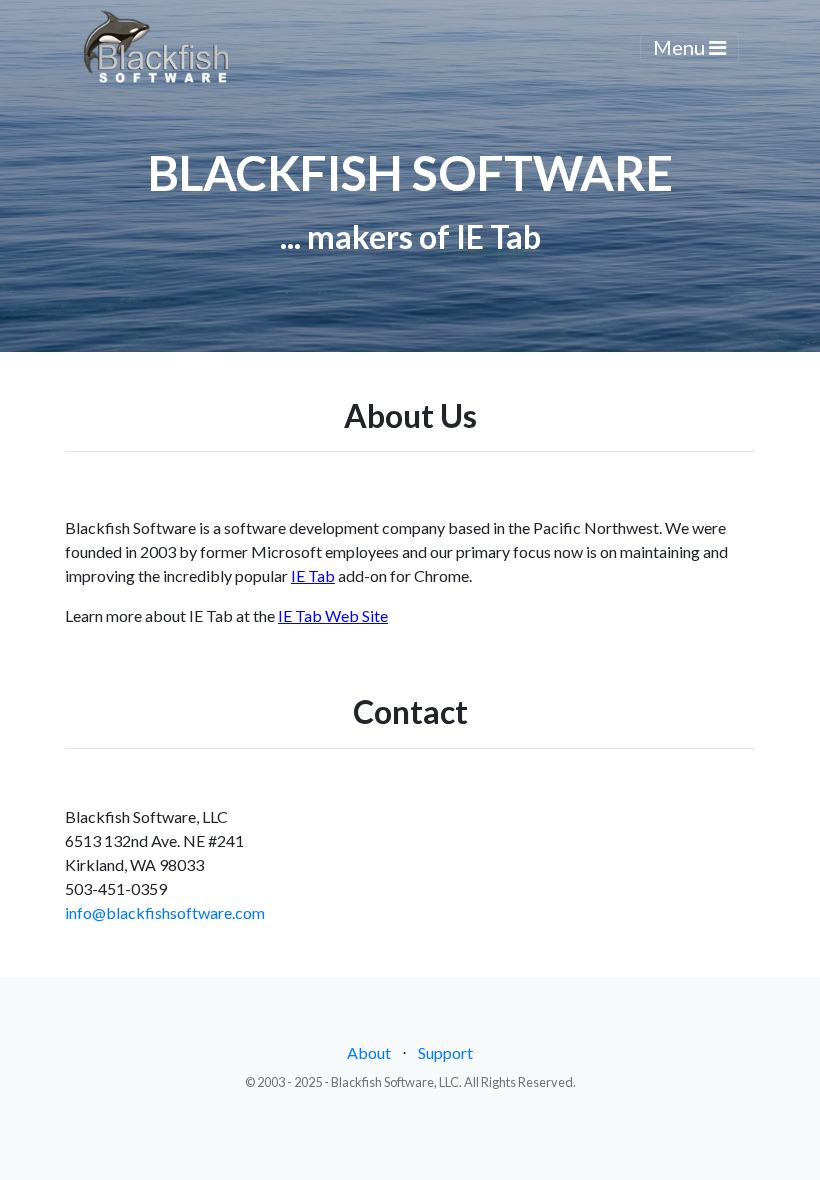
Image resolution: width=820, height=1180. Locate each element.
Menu (681, 47)
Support (445, 1052)
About (369, 1052)
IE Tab (313, 575)
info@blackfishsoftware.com (165, 912)
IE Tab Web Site (333, 615)
